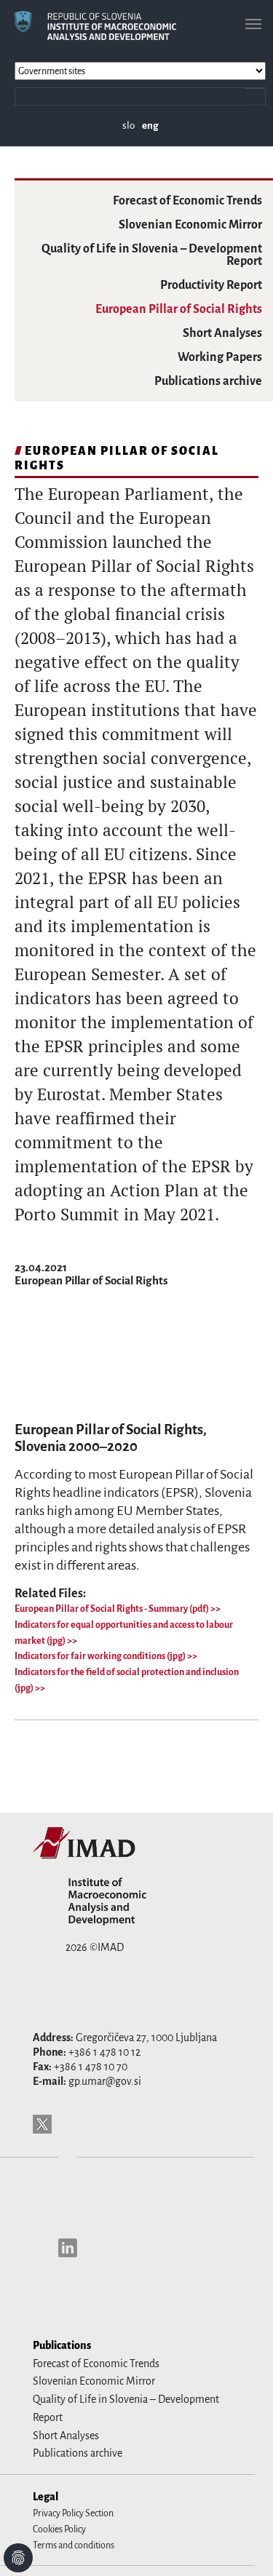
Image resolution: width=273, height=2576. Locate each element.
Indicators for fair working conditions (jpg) (101, 1656)
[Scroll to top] (243, 2546)
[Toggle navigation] (253, 24)
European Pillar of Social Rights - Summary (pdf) (112, 1609)
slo (128, 126)
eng (150, 126)
